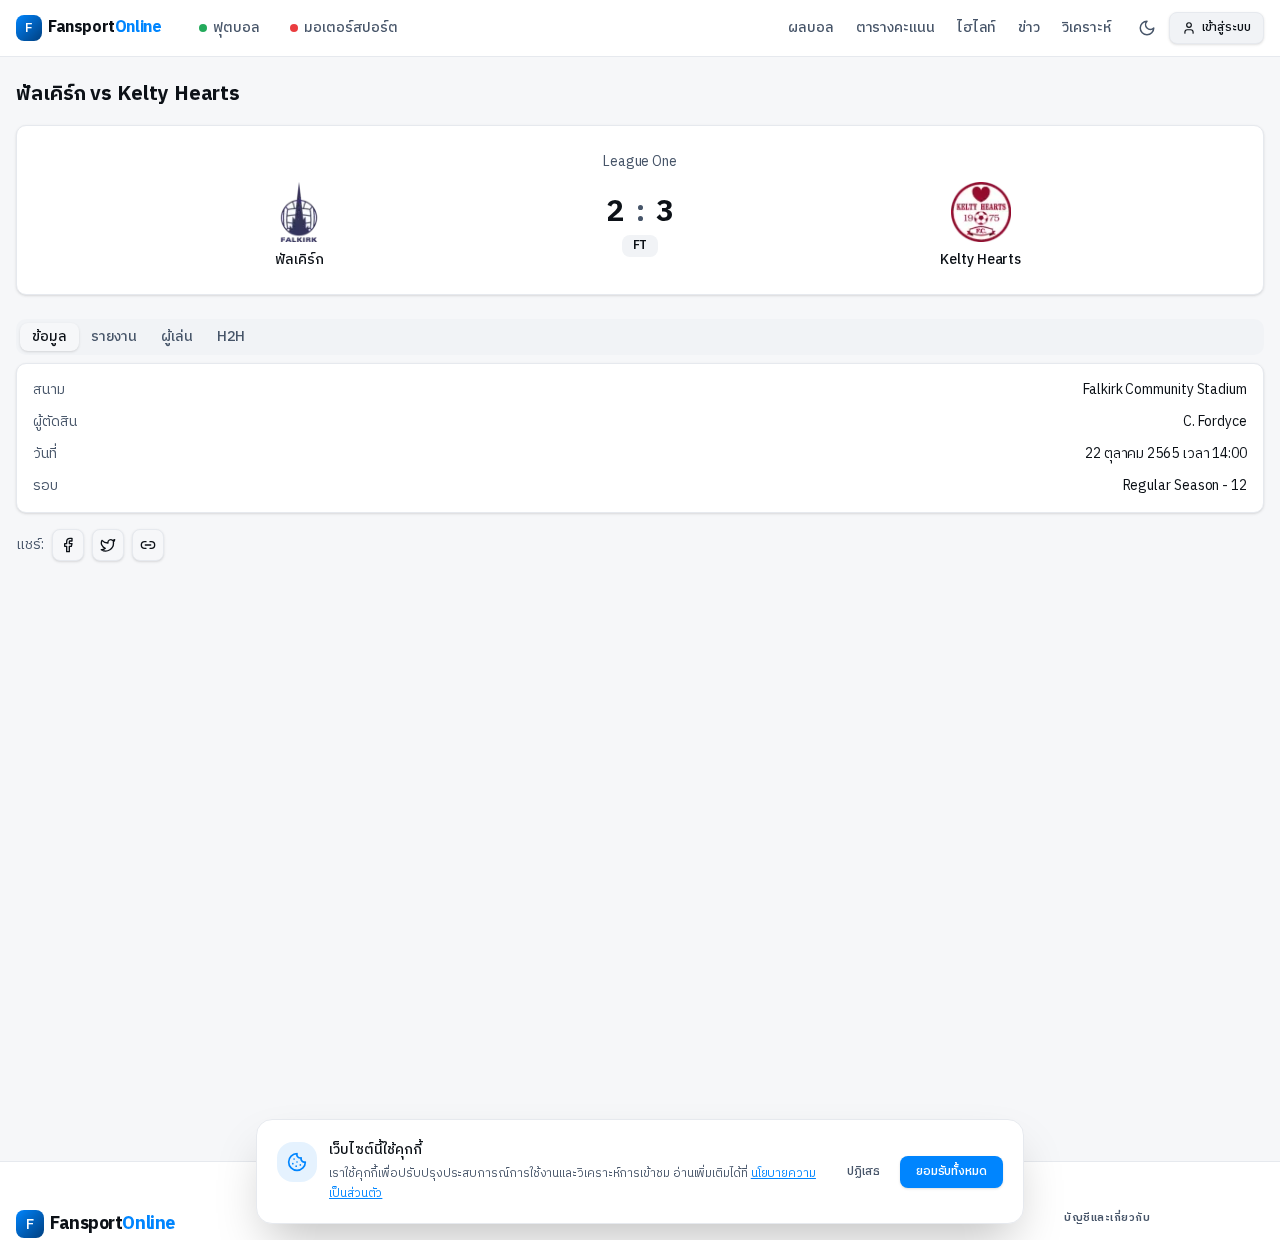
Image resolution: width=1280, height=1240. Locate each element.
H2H (231, 336)
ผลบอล (811, 27)
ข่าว (1029, 27)
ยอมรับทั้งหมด (951, 1171)
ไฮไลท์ (977, 27)
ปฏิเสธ (863, 1171)
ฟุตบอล (236, 27)
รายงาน (114, 336)
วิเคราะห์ (1086, 27)
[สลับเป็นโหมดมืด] (1147, 28)
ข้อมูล (49, 336)
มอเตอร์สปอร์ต (351, 27)
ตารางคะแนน (895, 27)
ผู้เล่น (177, 336)
